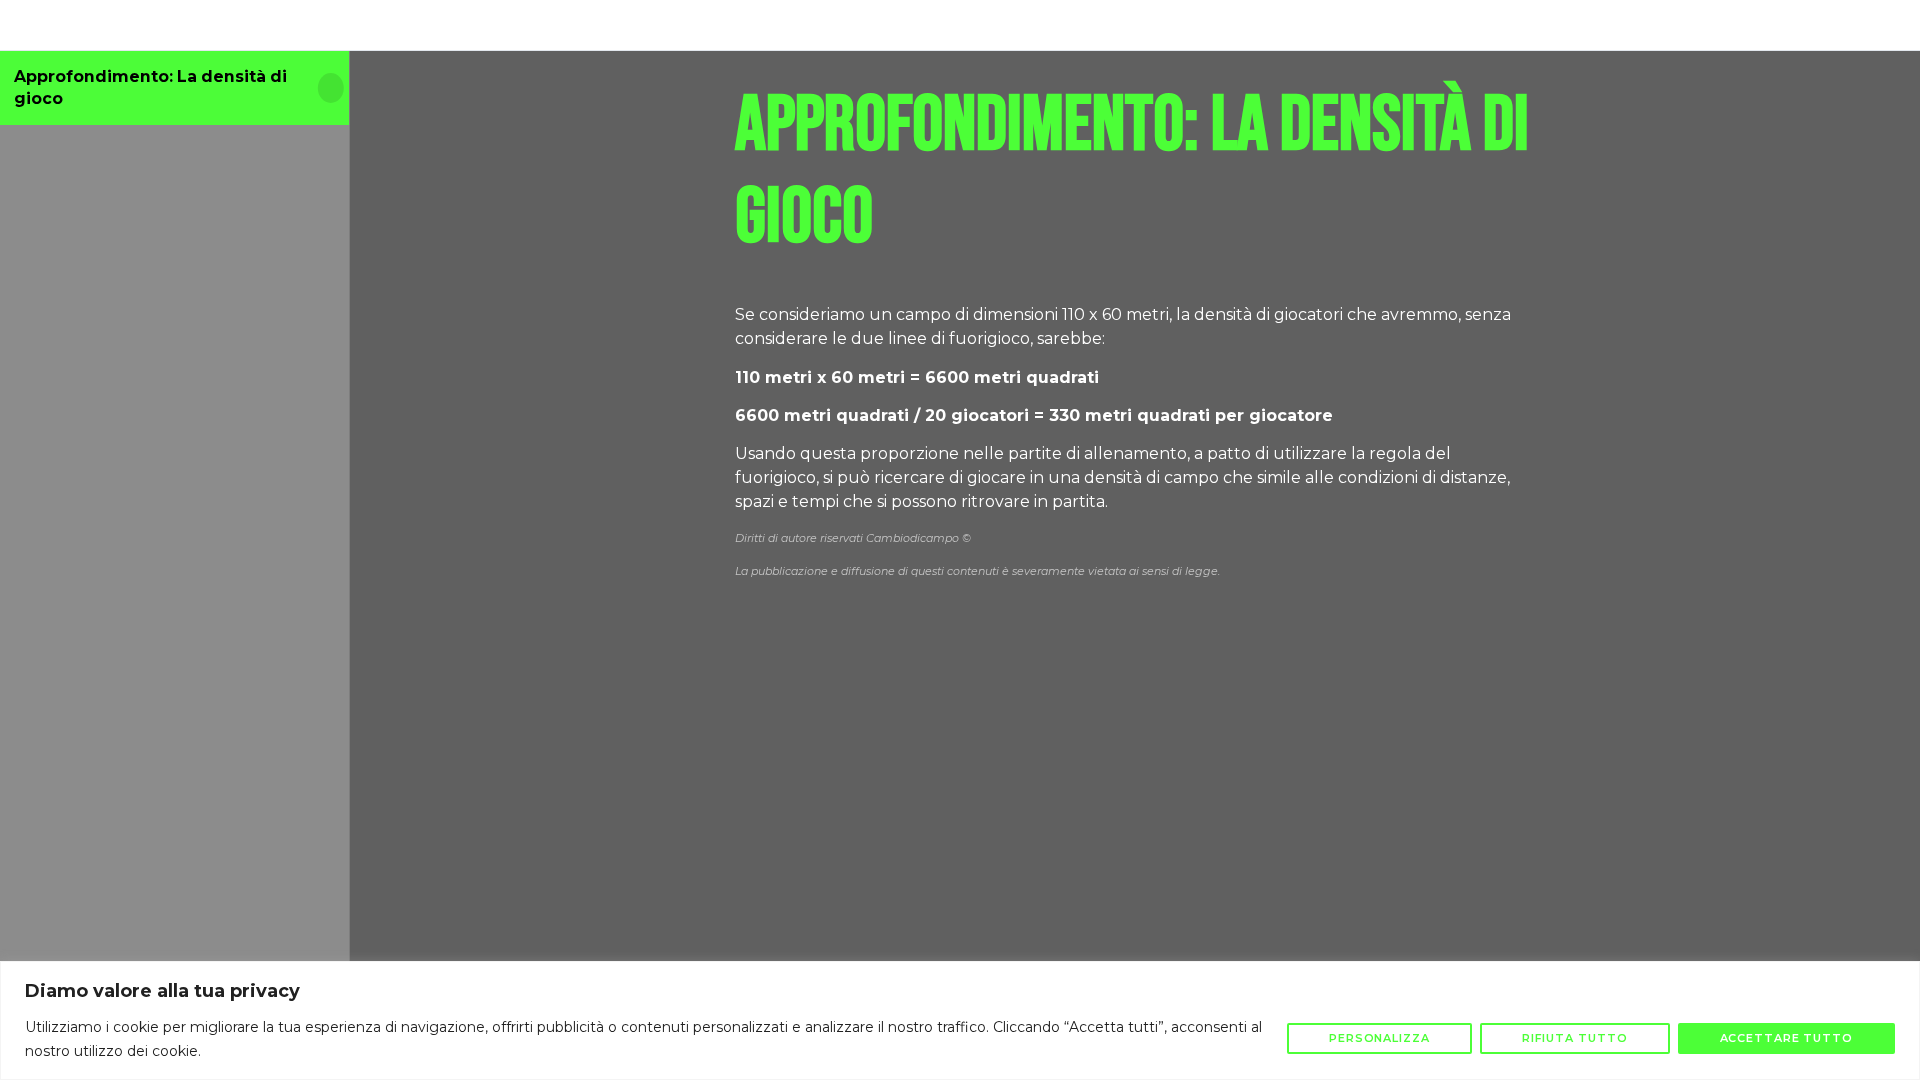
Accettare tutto (1787, 1038)
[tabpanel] (1135, 408)
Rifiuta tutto (1575, 1038)
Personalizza (1379, 1038)
